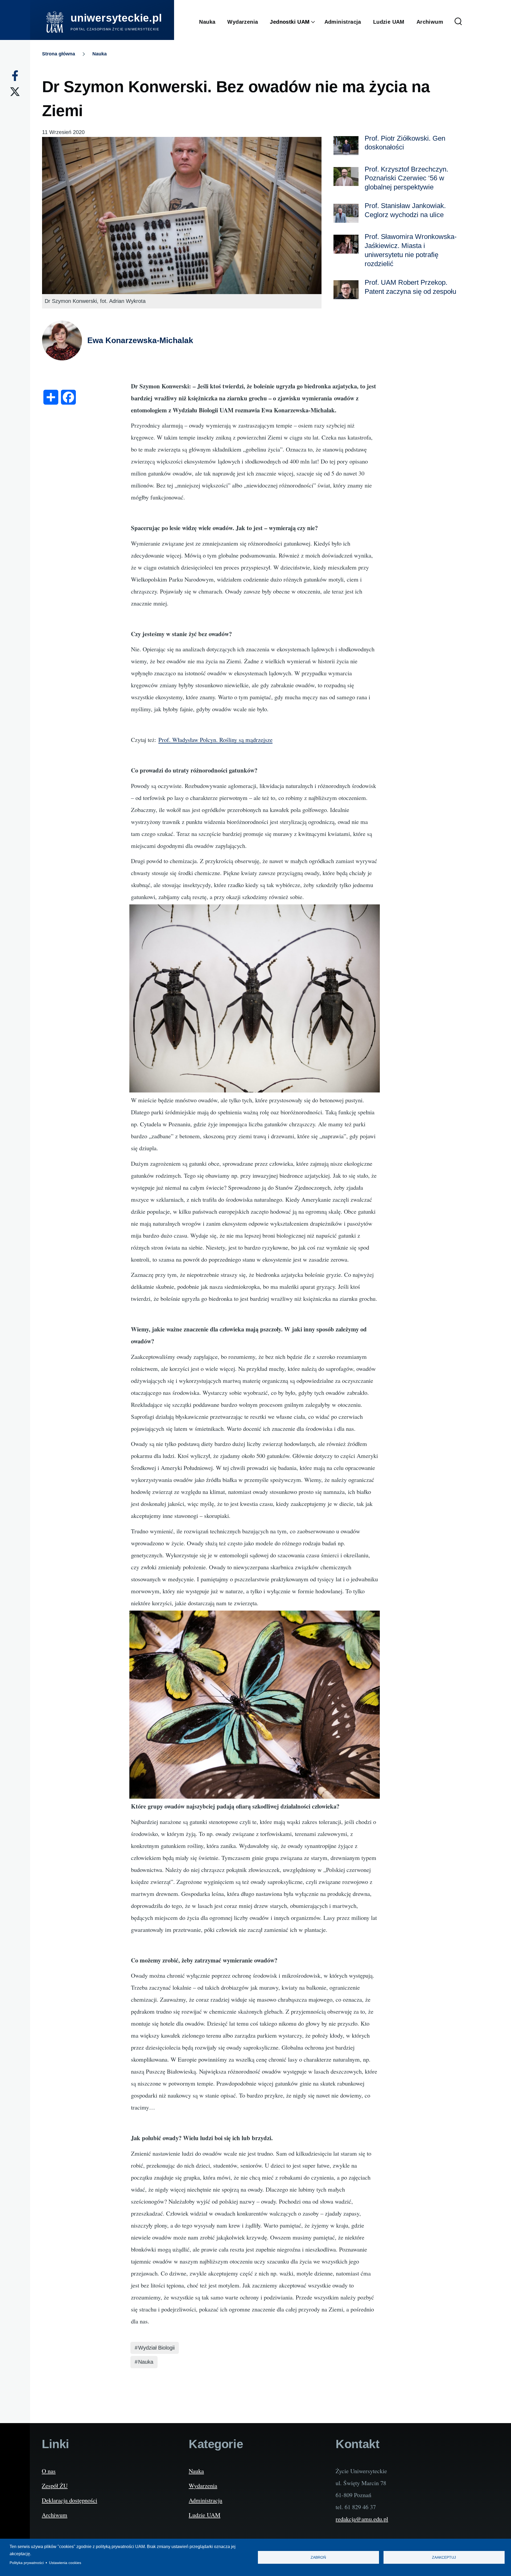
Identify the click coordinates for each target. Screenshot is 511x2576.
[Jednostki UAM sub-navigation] (317, 22)
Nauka (100, 54)
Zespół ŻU (55, 2485)
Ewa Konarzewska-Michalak (140, 340)
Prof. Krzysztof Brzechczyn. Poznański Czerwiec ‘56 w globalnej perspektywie (406, 178)
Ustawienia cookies (65, 2563)
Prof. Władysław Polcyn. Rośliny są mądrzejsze (215, 740)
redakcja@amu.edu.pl (362, 2519)
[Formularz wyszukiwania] (458, 22)
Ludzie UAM (205, 2515)
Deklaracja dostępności (69, 2500)
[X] (15, 92)
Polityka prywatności (27, 2563)
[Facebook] (15, 76)
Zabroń (318, 2557)
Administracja (205, 2500)
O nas (49, 2471)
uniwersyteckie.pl (116, 18)
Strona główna (59, 54)
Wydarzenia (203, 2485)
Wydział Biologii (156, 2348)
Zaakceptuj (444, 2557)
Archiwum (55, 2515)
